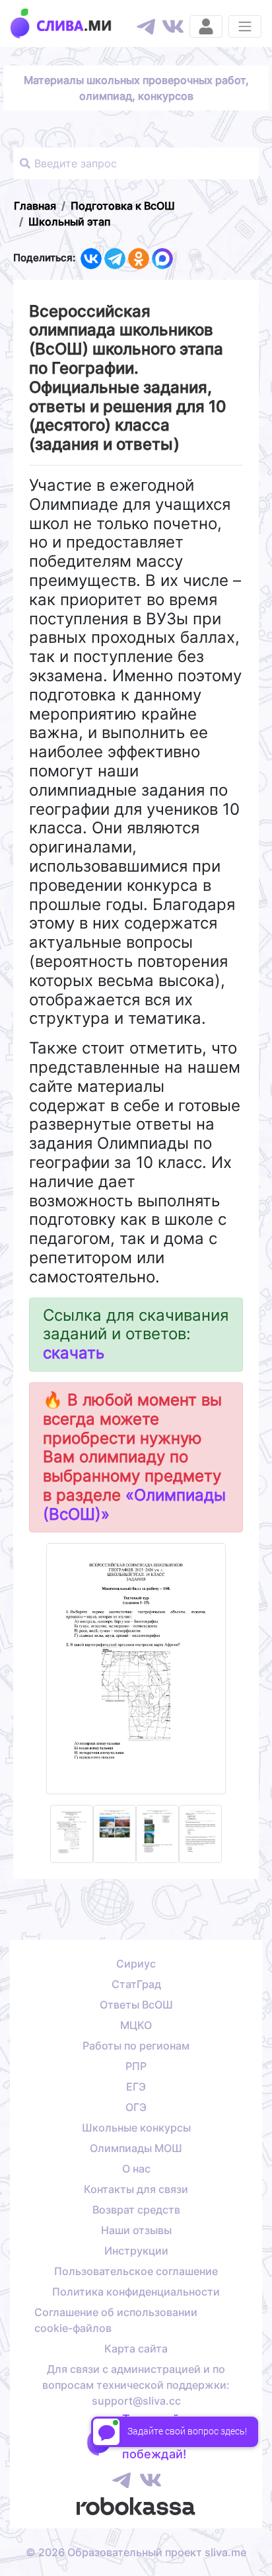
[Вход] (206, 26)
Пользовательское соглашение (136, 2271)
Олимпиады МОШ (136, 2148)
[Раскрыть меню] (245, 26)
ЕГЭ (136, 2087)
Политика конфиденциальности (136, 2292)
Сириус (136, 1964)
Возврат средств (136, 2210)
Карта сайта (136, 2348)
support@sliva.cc (136, 2401)
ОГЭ (136, 2107)
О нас (136, 2169)
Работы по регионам (136, 2046)
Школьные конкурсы (136, 2128)
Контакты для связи (136, 2189)
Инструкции (136, 2251)
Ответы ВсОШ (136, 2005)
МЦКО (136, 2025)
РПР (136, 2066)
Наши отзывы (136, 2230)
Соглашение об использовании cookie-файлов (116, 2320)
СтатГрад (136, 1984)
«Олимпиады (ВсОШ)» (134, 1505)
